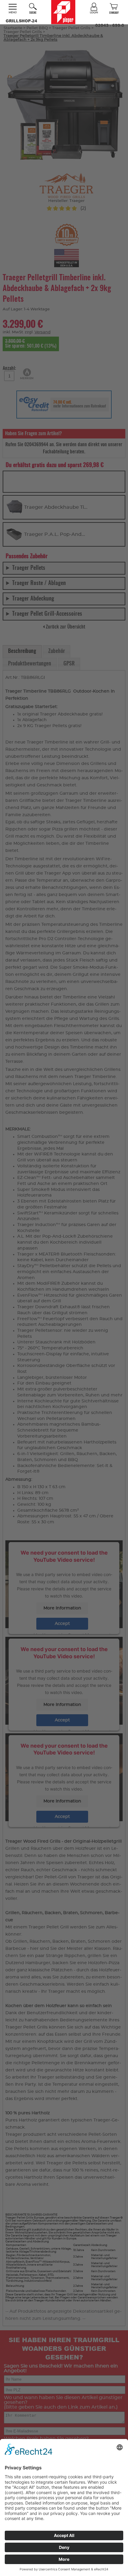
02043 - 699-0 (110, 25)
